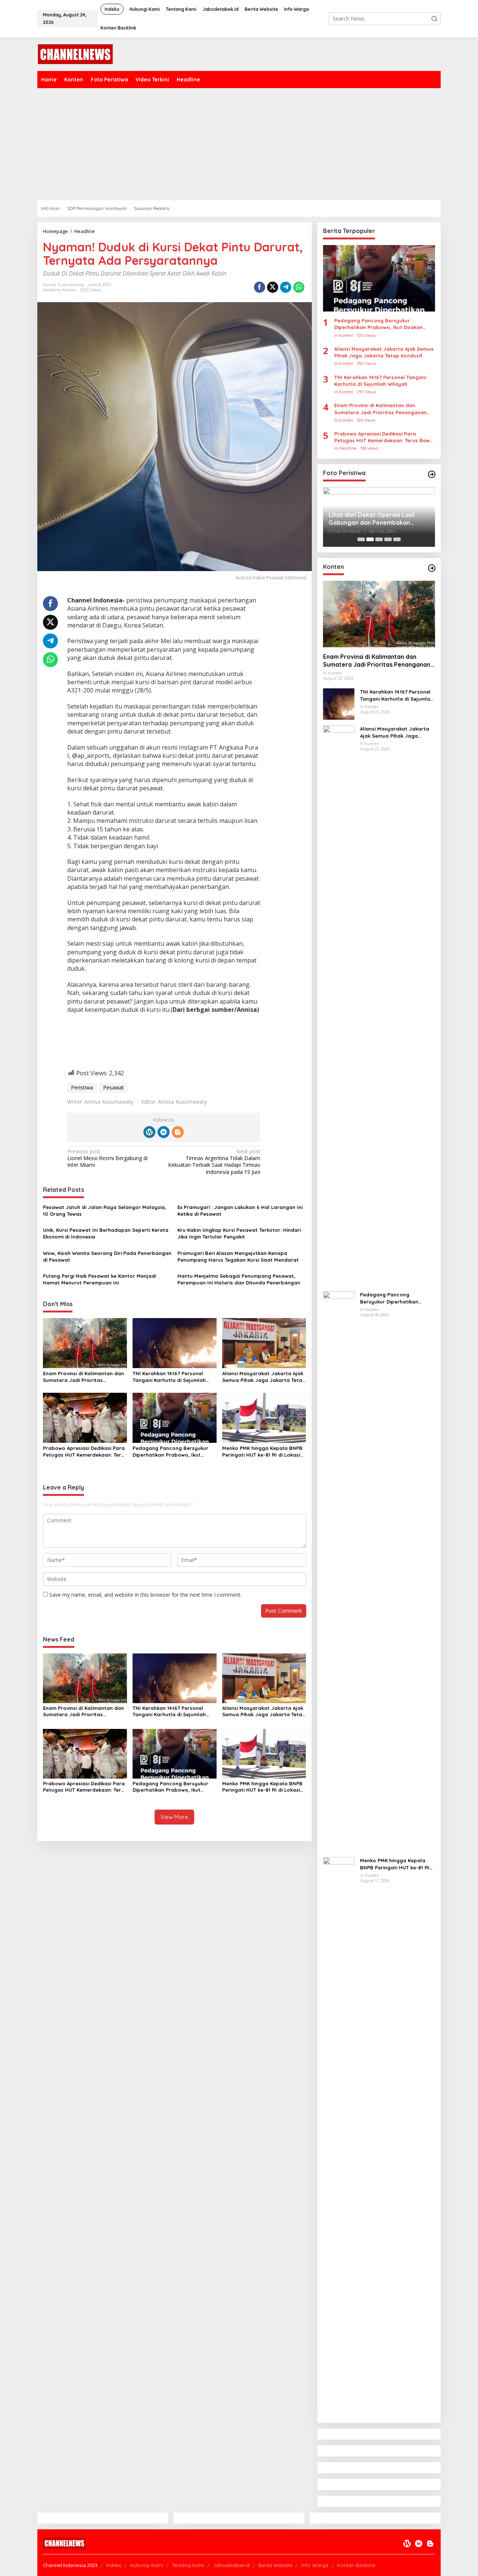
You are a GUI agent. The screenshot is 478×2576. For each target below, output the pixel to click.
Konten (69, 290)
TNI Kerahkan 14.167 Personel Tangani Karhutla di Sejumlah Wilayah (169, 1377)
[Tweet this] (273, 287)
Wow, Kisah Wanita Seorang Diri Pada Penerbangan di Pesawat (107, 1256)
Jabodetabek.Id (231, 2565)
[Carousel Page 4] (388, 539)
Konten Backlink (356, 2565)
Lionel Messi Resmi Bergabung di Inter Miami (107, 1158)
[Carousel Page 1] (361, 539)
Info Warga (315, 2565)
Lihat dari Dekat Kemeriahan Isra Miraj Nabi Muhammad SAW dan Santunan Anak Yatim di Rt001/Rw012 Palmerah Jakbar (376, 519)
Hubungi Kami (147, 2565)
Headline (52, 290)
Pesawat (114, 1087)
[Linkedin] (164, 1132)
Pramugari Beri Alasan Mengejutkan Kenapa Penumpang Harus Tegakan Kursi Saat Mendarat (238, 1256)
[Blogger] (178, 1132)
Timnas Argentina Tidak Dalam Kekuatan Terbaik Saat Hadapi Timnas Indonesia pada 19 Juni (214, 1162)
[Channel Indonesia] (75, 54)
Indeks (114, 2565)
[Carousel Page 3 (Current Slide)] (379, 539)
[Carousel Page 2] (370, 539)
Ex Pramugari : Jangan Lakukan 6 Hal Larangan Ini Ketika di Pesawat (240, 1210)
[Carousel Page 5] (397, 539)
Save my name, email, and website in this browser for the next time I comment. (145, 1595)
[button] (434, 19)
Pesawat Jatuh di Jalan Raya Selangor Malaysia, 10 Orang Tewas (105, 1210)
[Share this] (260, 287)
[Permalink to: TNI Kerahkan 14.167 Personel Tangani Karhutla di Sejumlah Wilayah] (175, 1343)
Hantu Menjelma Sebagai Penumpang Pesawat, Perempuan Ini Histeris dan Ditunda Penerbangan (239, 1279)
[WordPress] (149, 1132)
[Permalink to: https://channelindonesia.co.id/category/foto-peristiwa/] (432, 474)
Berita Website (275, 2565)
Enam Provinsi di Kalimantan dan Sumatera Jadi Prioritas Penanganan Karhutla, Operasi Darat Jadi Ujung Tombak (83, 1377)
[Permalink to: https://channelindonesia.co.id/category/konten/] (432, 568)
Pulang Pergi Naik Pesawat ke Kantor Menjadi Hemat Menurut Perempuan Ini (100, 1279)
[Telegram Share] (286, 287)
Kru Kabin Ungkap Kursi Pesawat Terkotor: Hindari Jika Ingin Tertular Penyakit (239, 1233)
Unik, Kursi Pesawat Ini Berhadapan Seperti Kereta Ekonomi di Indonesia (106, 1233)
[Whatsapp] (299, 287)
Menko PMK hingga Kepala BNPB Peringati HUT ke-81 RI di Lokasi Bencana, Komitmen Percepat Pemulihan (262, 1452)
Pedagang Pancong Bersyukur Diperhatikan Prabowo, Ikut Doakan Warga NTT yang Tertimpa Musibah (170, 1452)
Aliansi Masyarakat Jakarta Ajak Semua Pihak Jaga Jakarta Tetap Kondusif (264, 1377)
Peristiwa (82, 1087)
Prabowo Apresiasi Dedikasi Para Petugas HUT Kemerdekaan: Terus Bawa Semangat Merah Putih (85, 1452)
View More (174, 1817)
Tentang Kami (188, 2565)
